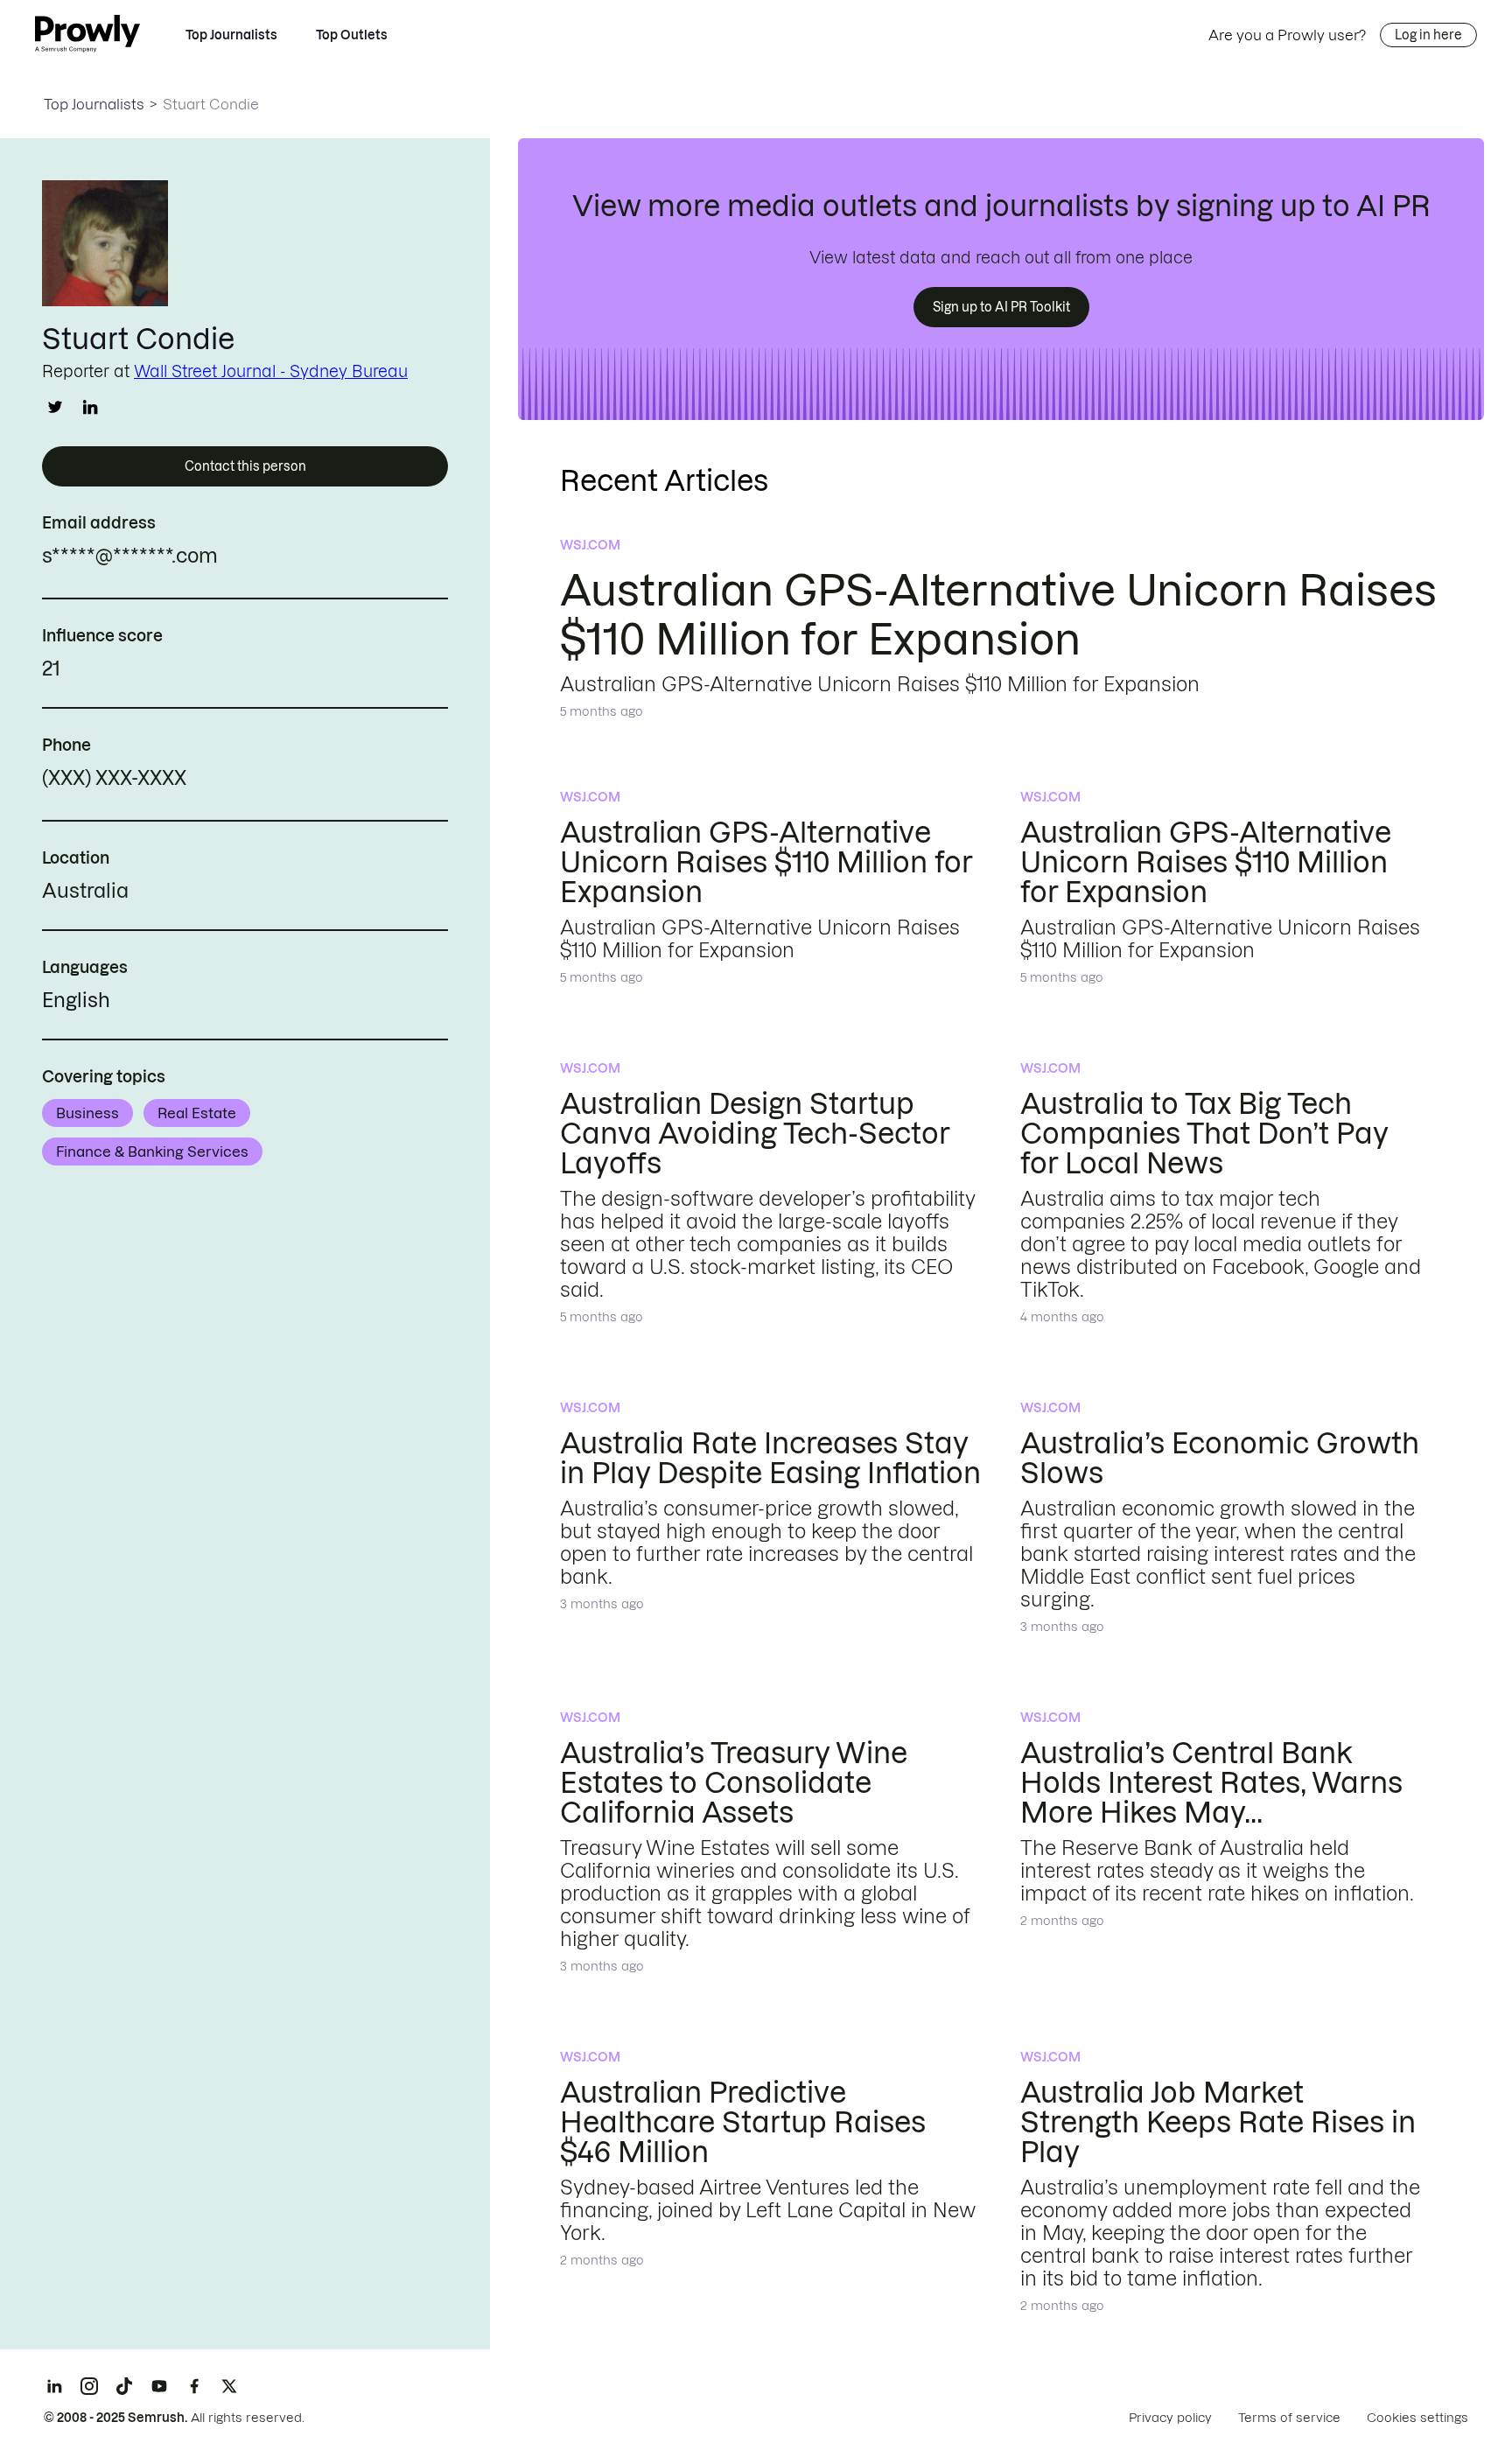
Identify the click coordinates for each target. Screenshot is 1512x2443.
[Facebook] (194, 2386)
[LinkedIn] (54, 2386)
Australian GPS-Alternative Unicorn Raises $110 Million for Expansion (766, 862)
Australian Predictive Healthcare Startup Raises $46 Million (743, 2122)
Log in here (1428, 35)
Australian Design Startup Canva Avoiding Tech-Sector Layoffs (755, 1134)
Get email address (293, 558)
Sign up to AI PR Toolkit (1001, 307)
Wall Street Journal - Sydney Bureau (271, 371)
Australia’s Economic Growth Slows (1220, 1458)
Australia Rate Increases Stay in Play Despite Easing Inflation (770, 1458)
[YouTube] (159, 2386)
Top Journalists (231, 35)
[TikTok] (124, 2386)
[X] (229, 2386)
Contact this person (245, 466)
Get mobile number (264, 780)
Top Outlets (352, 35)
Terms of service (1289, 2418)
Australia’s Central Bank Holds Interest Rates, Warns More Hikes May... (1211, 1783)
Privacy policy (1170, 2418)
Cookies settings (1417, 2418)
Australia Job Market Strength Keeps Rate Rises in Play (1218, 2122)
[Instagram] (89, 2386)
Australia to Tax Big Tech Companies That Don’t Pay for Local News (1204, 1134)
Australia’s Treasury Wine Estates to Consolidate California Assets (734, 1783)
